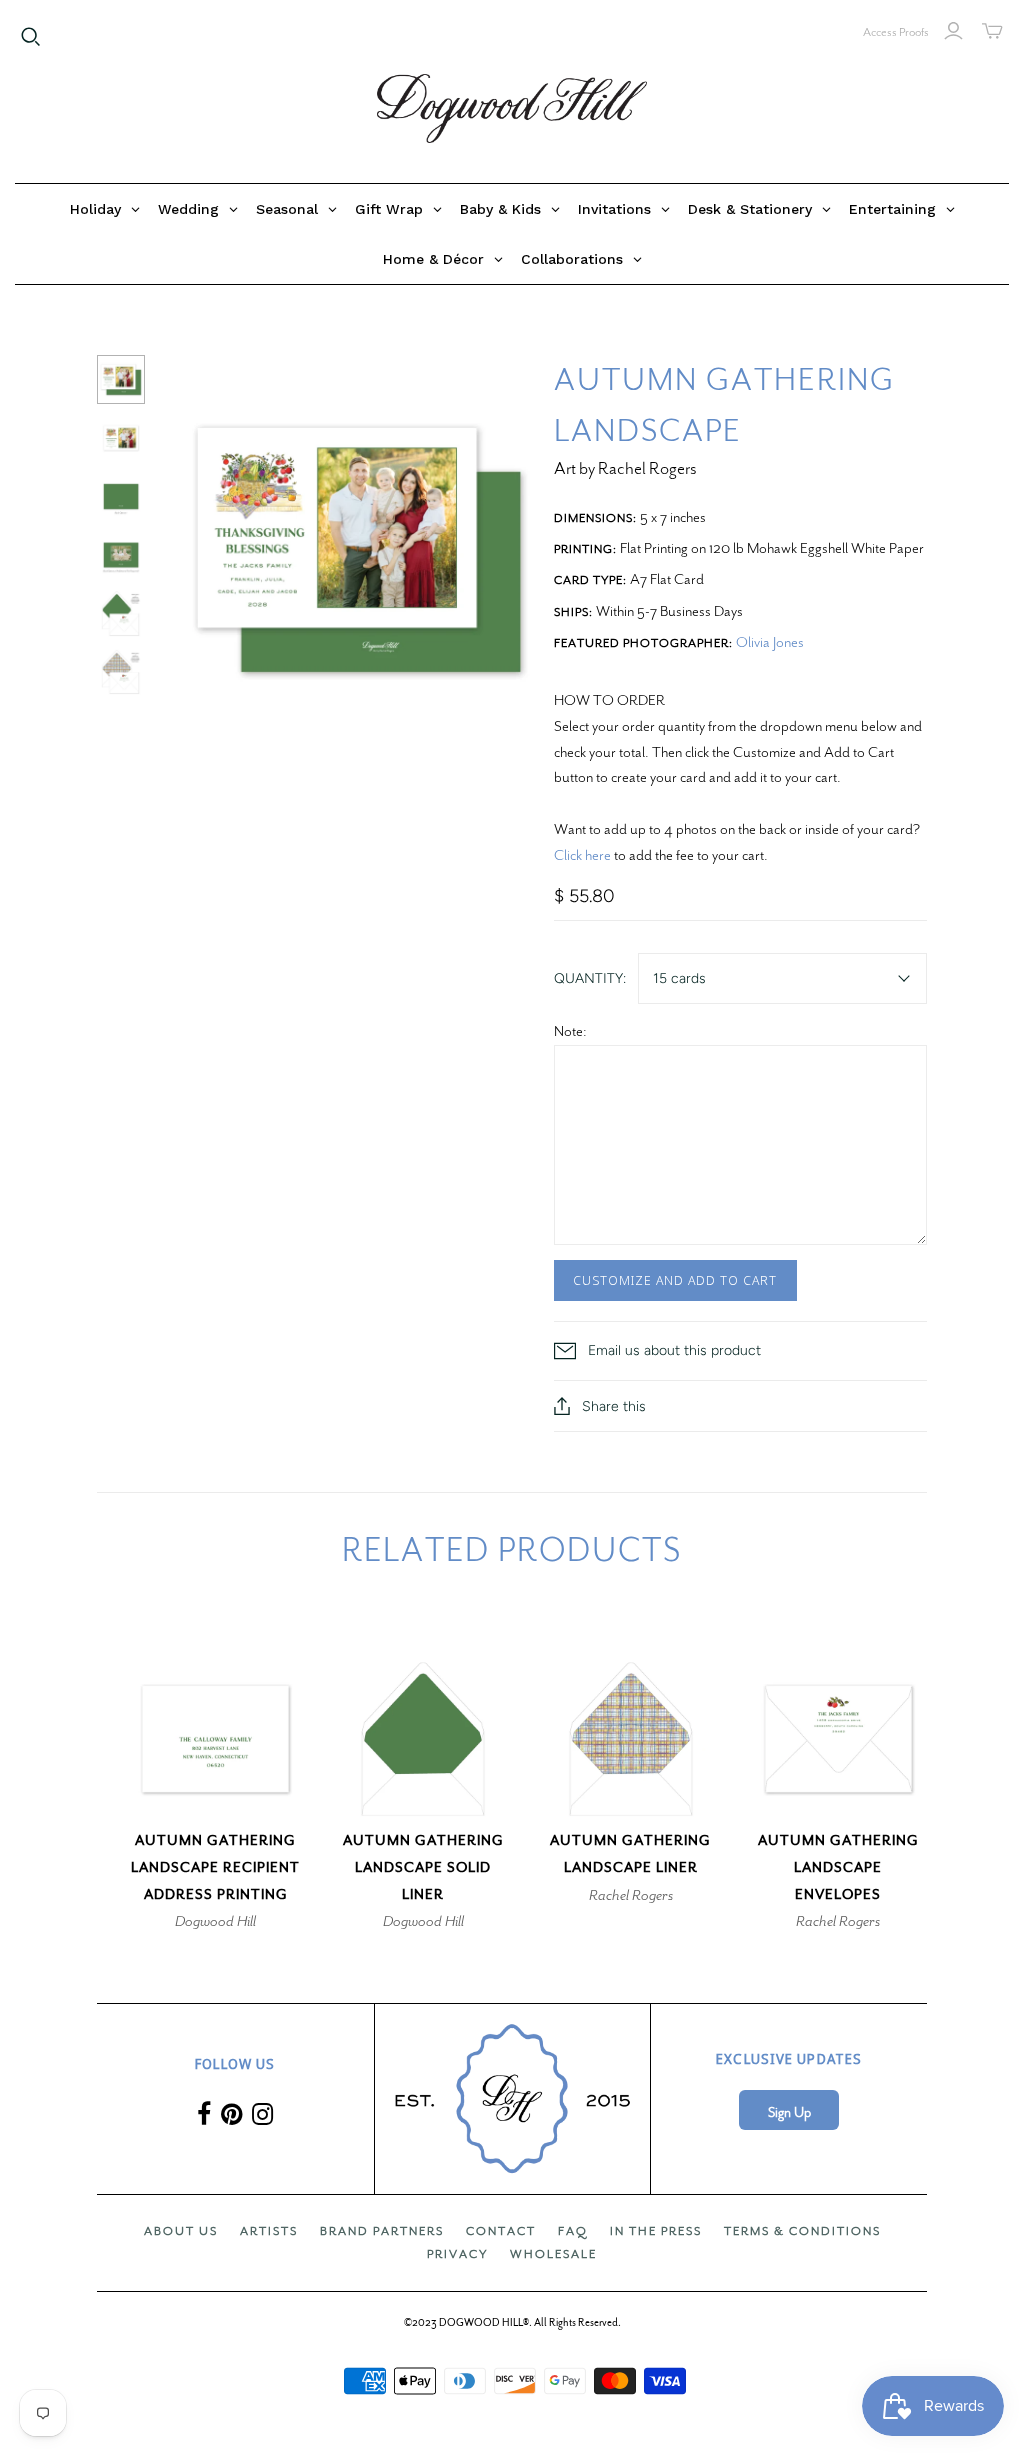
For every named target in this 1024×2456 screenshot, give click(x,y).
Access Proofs (896, 32)
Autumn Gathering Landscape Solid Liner (423, 1867)
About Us (181, 2231)
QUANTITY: (590, 978)
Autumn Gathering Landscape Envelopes (838, 1867)
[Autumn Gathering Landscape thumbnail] (121, 379)
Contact (501, 2231)
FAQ (573, 2231)
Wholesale (553, 2254)
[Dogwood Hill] (512, 109)
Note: (570, 1031)
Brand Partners (382, 2231)
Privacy (457, 2254)
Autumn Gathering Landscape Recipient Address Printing (215, 1867)
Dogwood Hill (215, 1921)
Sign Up (789, 2112)
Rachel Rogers (631, 1895)
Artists (269, 2231)
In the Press (656, 2231)
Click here (582, 855)
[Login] (953, 31)
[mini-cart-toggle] (992, 31)
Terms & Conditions (802, 2231)
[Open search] (31, 37)
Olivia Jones (770, 642)
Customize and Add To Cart (675, 1280)
